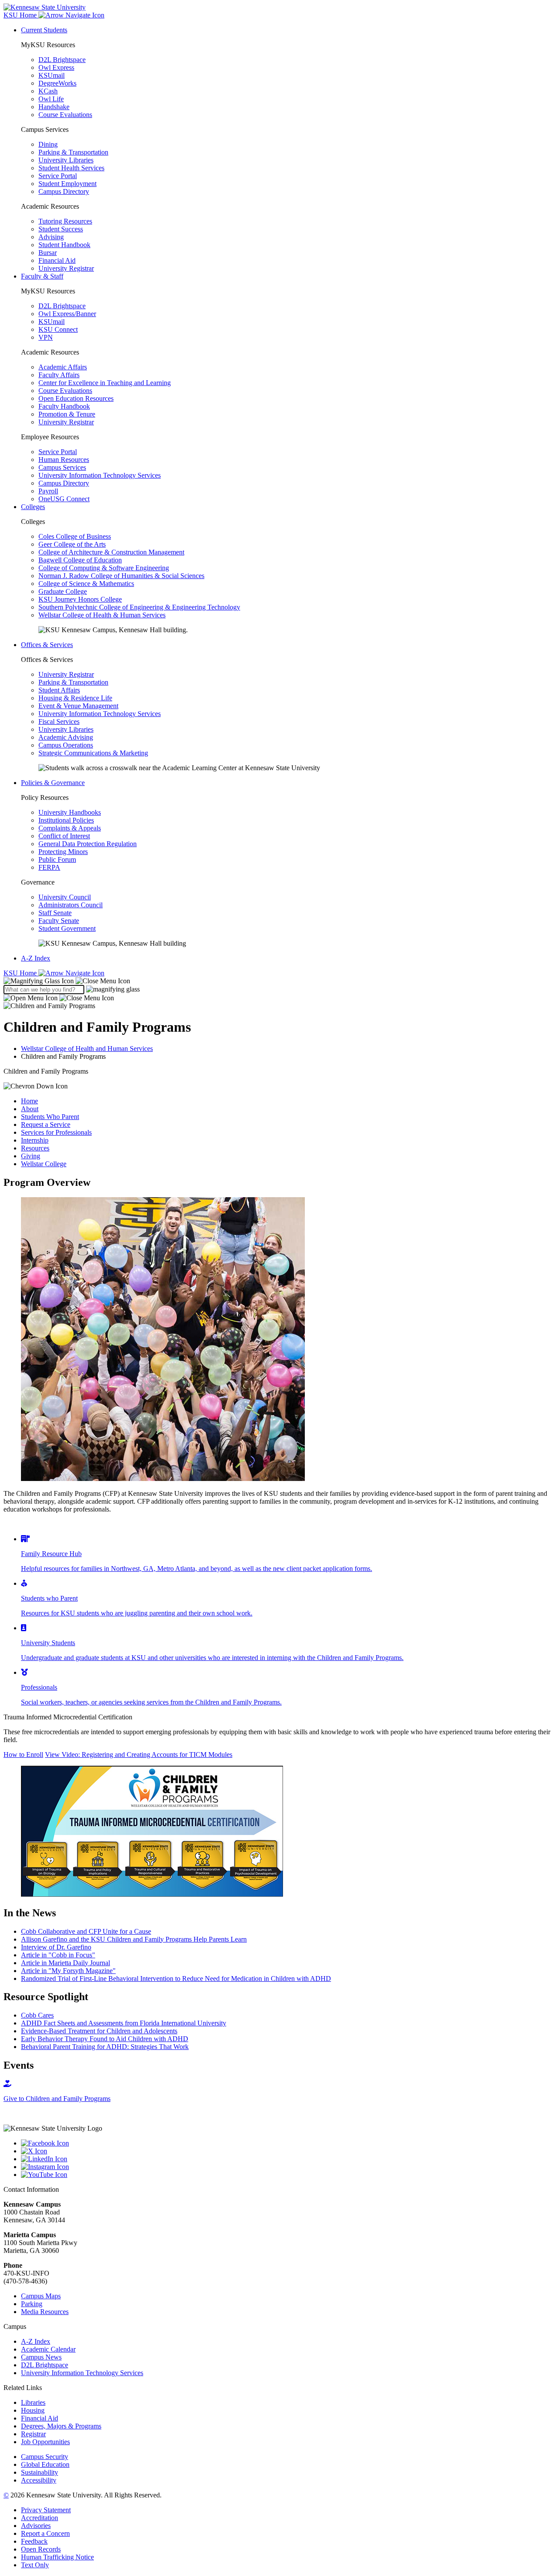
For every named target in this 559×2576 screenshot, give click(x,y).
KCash (48, 91)
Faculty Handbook (64, 406)
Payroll (48, 491)
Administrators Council (71, 905)
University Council (65, 897)
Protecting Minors (63, 852)
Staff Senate (55, 913)
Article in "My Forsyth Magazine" (68, 1971)
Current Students (44, 30)
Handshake (54, 107)
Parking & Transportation (73, 152)
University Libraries (66, 160)
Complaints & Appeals (70, 828)
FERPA (49, 867)
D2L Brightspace (62, 60)
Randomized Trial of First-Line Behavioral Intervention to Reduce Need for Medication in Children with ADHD (176, 1978)
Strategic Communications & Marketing (93, 753)
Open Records (41, 2549)
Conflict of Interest (64, 836)
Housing (33, 2410)
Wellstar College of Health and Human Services (87, 1049)
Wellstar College (44, 1164)
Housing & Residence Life (75, 698)
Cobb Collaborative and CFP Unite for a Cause (86, 1931)
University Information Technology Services (100, 475)
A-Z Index (36, 958)
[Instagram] (288, 2167)
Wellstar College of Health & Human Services (102, 615)
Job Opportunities (45, 2442)
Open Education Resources (76, 398)
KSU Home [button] (21, 15)
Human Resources (64, 460)
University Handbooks (70, 812)
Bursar (48, 253)
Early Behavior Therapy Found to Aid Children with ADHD (105, 2039)
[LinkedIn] (288, 2159)
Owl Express (56, 67)
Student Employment (67, 184)
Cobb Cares (37, 2015)
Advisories (36, 2526)
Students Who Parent (50, 1117)
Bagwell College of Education (80, 560)
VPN (46, 337)
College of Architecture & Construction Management (111, 552)
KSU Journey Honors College (80, 599)
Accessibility (39, 2480)
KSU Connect (58, 329)
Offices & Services (47, 645)
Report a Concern (45, 2533)
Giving (31, 1156)
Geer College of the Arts (72, 544)
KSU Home (21, 973)
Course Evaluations (65, 115)
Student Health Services (71, 168)
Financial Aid (57, 260)
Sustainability (40, 2472)
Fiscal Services (59, 721)
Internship (35, 1140)
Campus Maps (41, 2296)
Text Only (35, 2565)
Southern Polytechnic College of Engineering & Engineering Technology (139, 607)
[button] (67, 981)
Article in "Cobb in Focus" (58, 1955)
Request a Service (46, 1124)
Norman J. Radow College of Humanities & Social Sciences (121, 576)
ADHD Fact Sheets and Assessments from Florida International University (124, 2023)
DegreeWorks (57, 83)
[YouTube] (288, 2175)
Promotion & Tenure (67, 414)
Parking (32, 2304)
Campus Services (62, 467)
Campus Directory (64, 191)
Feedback (34, 2541)
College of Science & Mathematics (86, 584)
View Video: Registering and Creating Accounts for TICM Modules (139, 1755)
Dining (48, 144)
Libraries (33, 2402)
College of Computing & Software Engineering (104, 568)
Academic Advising (66, 737)
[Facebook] (288, 2143)
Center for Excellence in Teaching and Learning (105, 383)
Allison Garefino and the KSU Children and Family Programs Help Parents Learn (134, 1939)
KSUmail (52, 75)
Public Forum (57, 859)
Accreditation (40, 2518)
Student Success (61, 229)
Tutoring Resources (65, 221)
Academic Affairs (63, 367)
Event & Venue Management (78, 706)
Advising (51, 237)
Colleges (33, 507)
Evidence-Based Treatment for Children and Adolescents (99, 2031)
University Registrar (66, 268)
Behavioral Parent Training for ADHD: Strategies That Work (105, 2047)
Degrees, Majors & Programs (61, 2426)
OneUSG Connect (64, 499)
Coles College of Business (75, 536)
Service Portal (58, 176)
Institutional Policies (66, 820)
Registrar (33, 2434)
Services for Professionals (56, 1132)
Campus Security (45, 2457)
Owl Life (51, 99)
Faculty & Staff (42, 276)
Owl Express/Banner (67, 314)
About (30, 1109)
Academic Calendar (48, 2349)
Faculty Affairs (59, 375)
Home (29, 1101)
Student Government (67, 928)
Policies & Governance (53, 783)
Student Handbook (64, 245)
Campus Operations (66, 745)
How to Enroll (23, 1755)
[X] (288, 2151)
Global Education (45, 2464)
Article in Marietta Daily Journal (66, 1963)
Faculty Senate (59, 921)
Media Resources (45, 2312)
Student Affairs (59, 690)
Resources (35, 1148)
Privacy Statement (46, 2510)
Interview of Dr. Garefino (56, 1947)
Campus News (41, 2357)
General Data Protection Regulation (88, 844)
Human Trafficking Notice (57, 2557)
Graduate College (63, 591)
